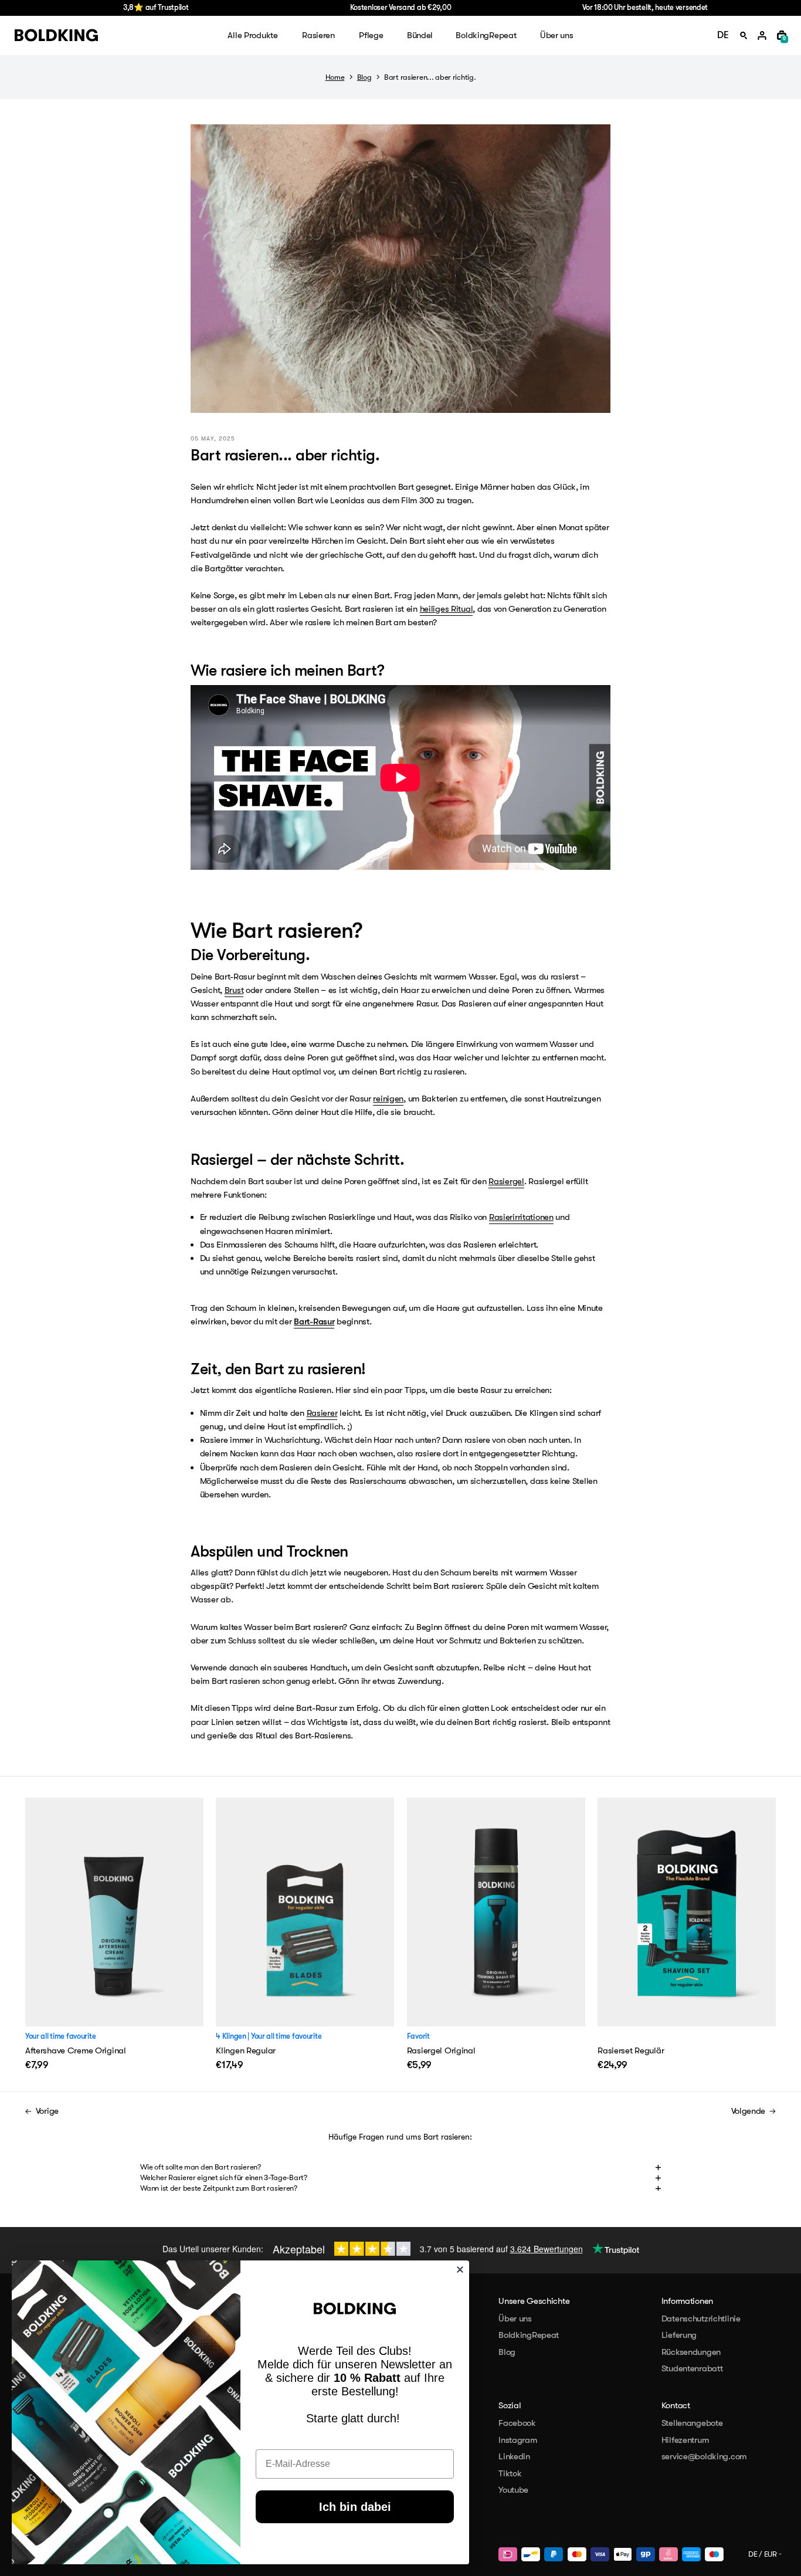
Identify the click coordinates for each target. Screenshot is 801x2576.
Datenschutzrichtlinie (701, 2319)
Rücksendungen (691, 2352)
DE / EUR (763, 2554)
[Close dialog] (460, 2270)
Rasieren (318, 35)
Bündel (420, 35)
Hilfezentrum (685, 2440)
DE (723, 35)
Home (335, 77)
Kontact (676, 2405)
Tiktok (510, 2473)
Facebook (517, 2423)
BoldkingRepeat (486, 35)
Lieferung (679, 2335)
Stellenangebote (692, 2423)
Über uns (557, 35)
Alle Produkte (252, 35)
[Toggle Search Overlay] (744, 36)
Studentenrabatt (692, 2368)
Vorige (47, 2111)
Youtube (513, 2490)
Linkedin (514, 2456)
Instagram (517, 2440)
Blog (364, 77)
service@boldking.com (704, 2456)
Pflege (371, 35)
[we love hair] (56, 35)
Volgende (749, 2111)
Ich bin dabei (355, 2507)
